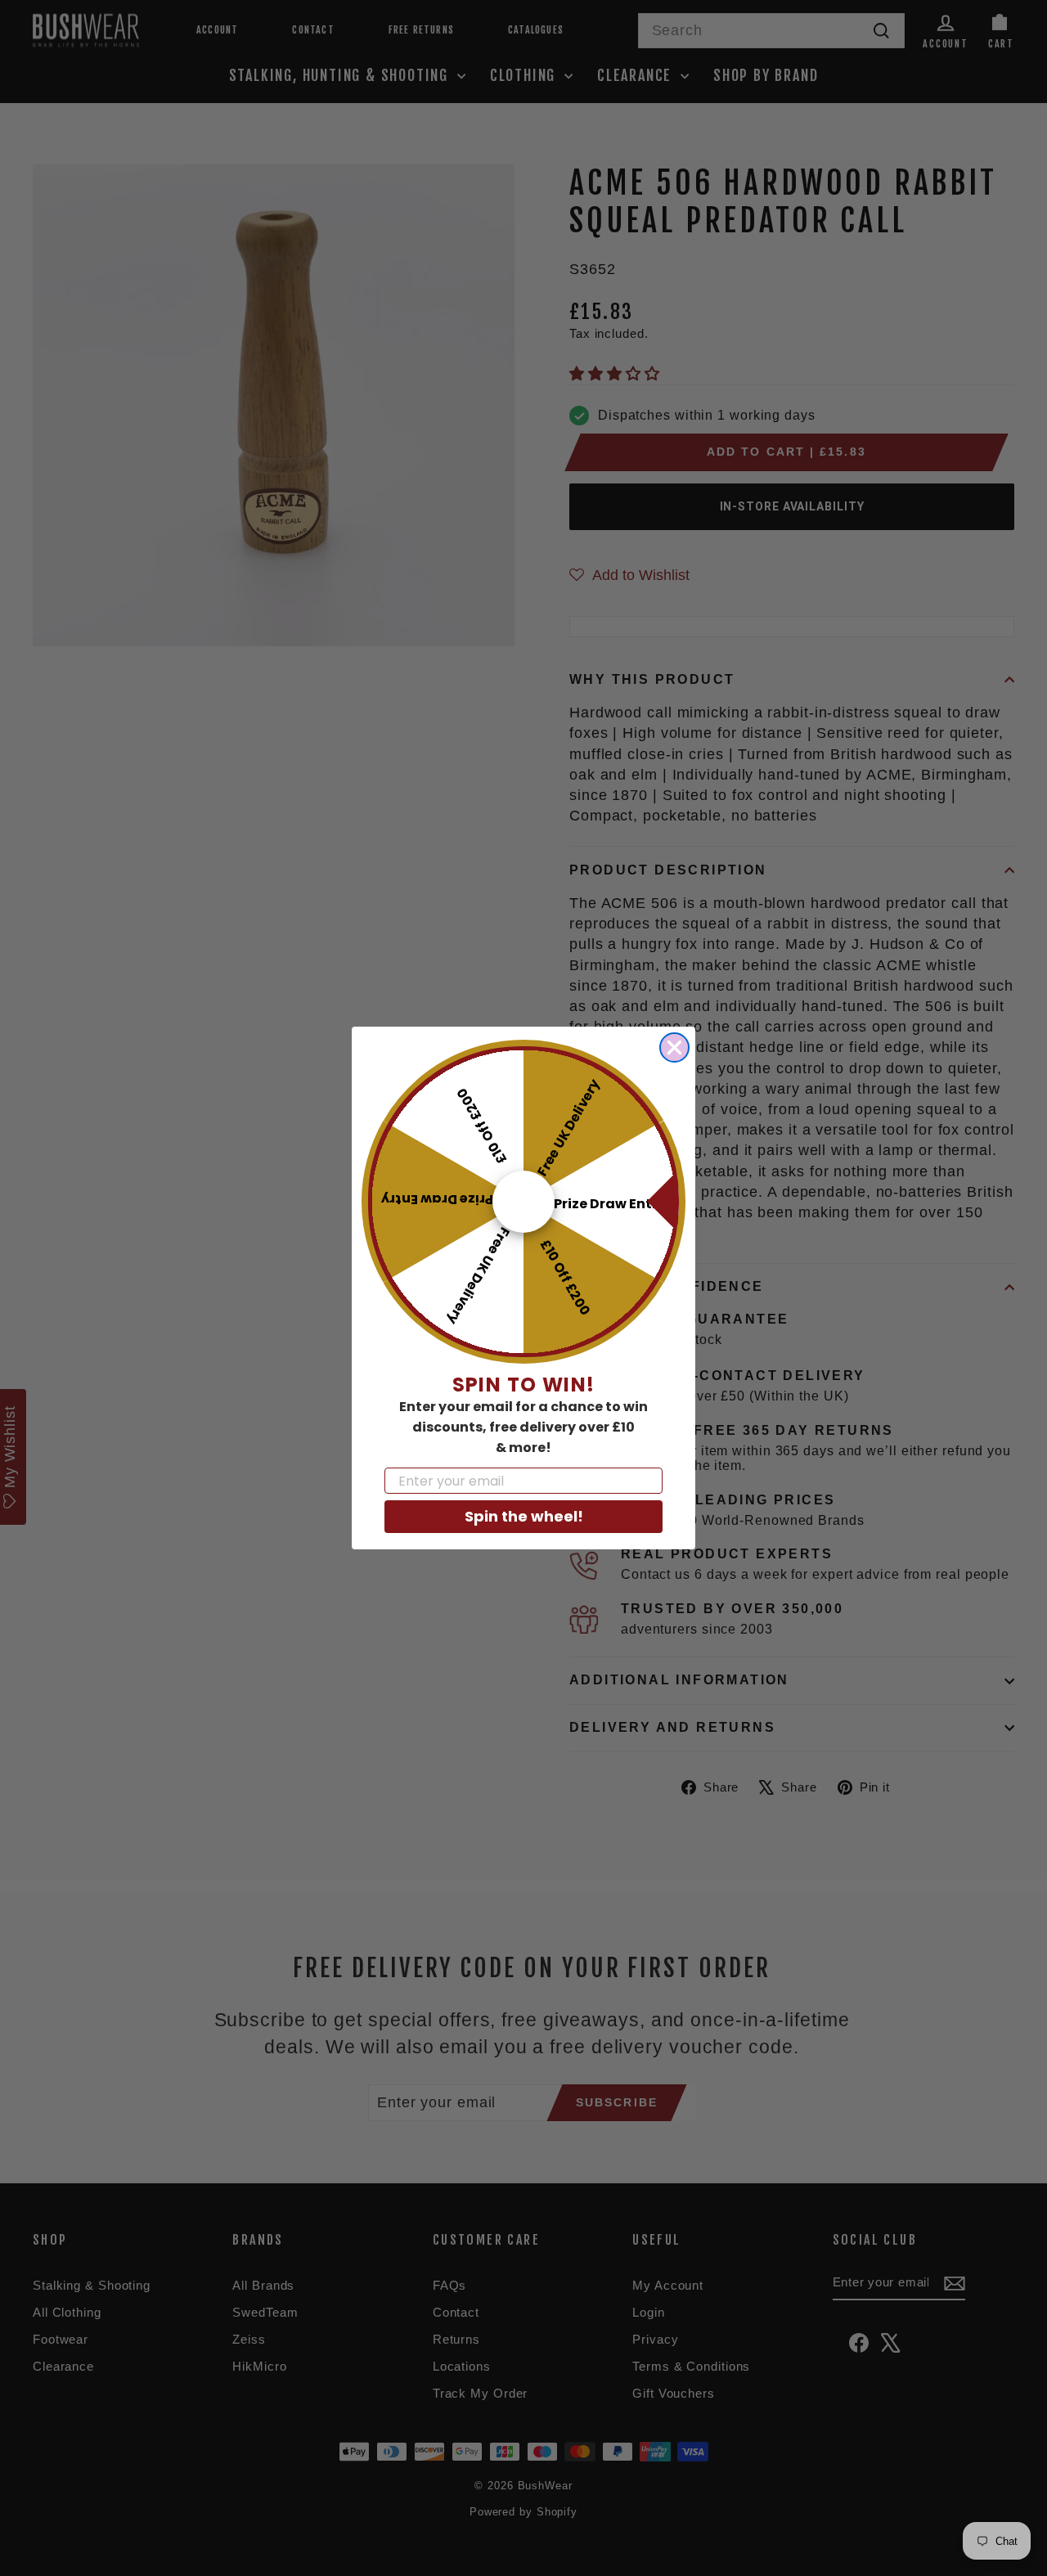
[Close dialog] (674, 1047)
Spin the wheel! (524, 1516)
